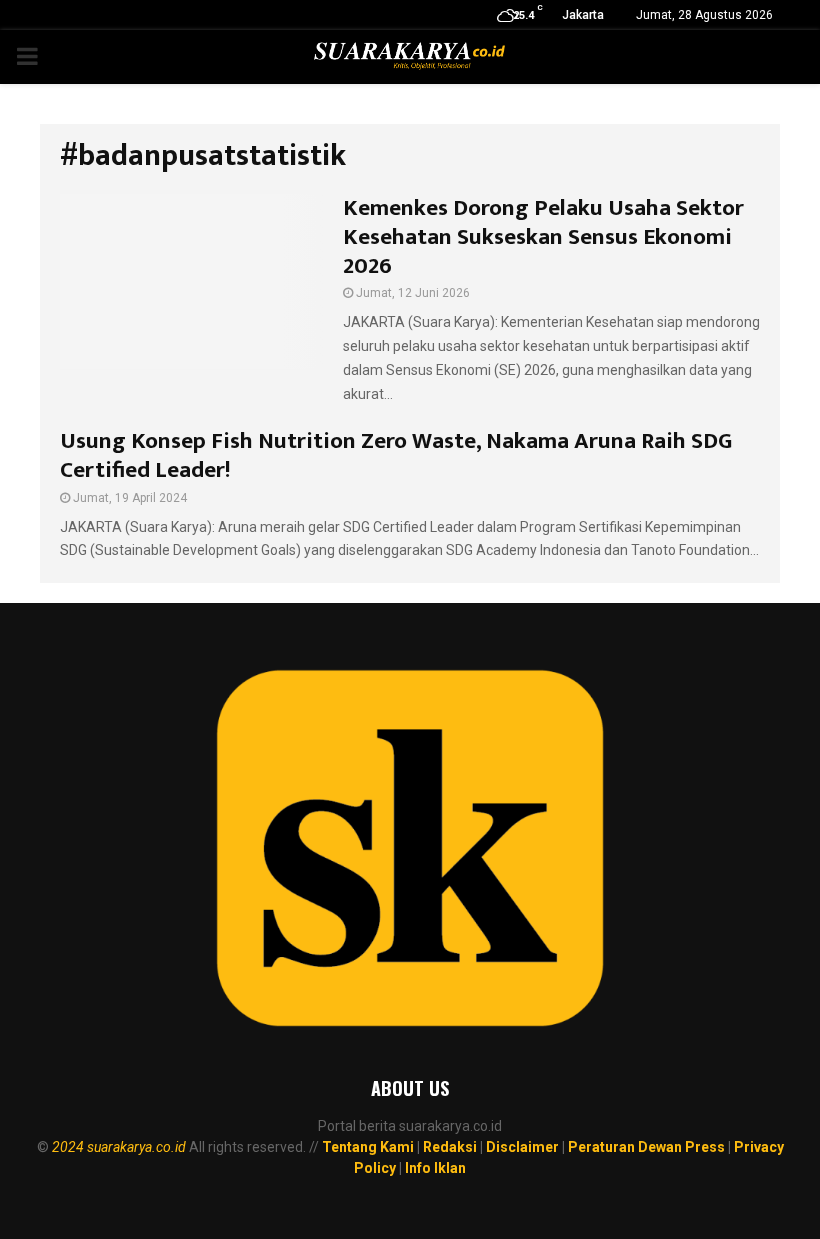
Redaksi (450, 1147)
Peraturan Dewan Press (646, 1147)
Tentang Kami (368, 1147)
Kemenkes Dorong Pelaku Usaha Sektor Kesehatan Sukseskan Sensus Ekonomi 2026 (543, 237)
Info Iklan (435, 1168)
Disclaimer (522, 1147)
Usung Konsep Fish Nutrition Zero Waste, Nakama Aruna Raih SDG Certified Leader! (396, 455)
